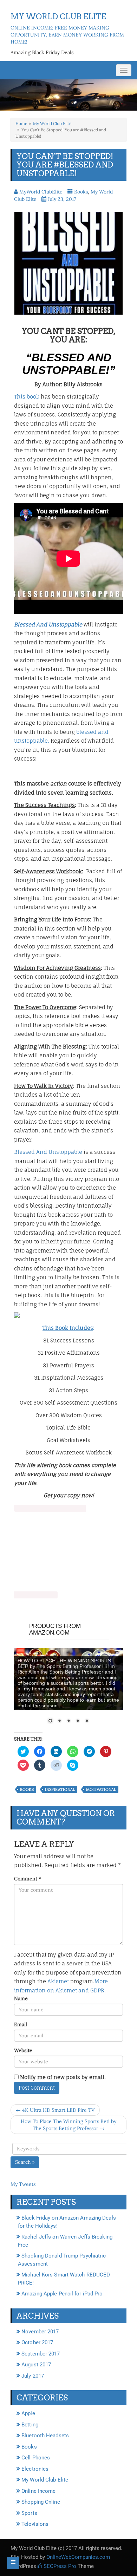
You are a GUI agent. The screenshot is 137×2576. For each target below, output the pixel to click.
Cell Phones (36, 2458)
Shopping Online (41, 2502)
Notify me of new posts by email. (63, 2077)
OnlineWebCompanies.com (78, 2557)
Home (21, 123)
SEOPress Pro (59, 2566)
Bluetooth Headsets (45, 2436)
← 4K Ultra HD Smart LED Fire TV (55, 2110)
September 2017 (41, 2354)
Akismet (58, 1981)
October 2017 (37, 2342)
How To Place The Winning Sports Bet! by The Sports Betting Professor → (68, 2125)
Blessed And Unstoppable (49, 1152)
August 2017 (36, 2365)
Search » (25, 2162)
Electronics (35, 2469)
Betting (30, 2425)
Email (21, 2024)
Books (81, 192)
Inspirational (60, 1789)
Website (23, 2050)
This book (27, 397)
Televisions (35, 2524)
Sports (29, 2513)
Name (21, 1998)
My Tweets (23, 2184)
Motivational (101, 1789)
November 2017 (40, 2332)
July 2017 (33, 2376)
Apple (28, 2413)
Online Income (38, 2491)
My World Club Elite (52, 123)
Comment (28, 1879)
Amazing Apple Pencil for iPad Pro (62, 2294)
